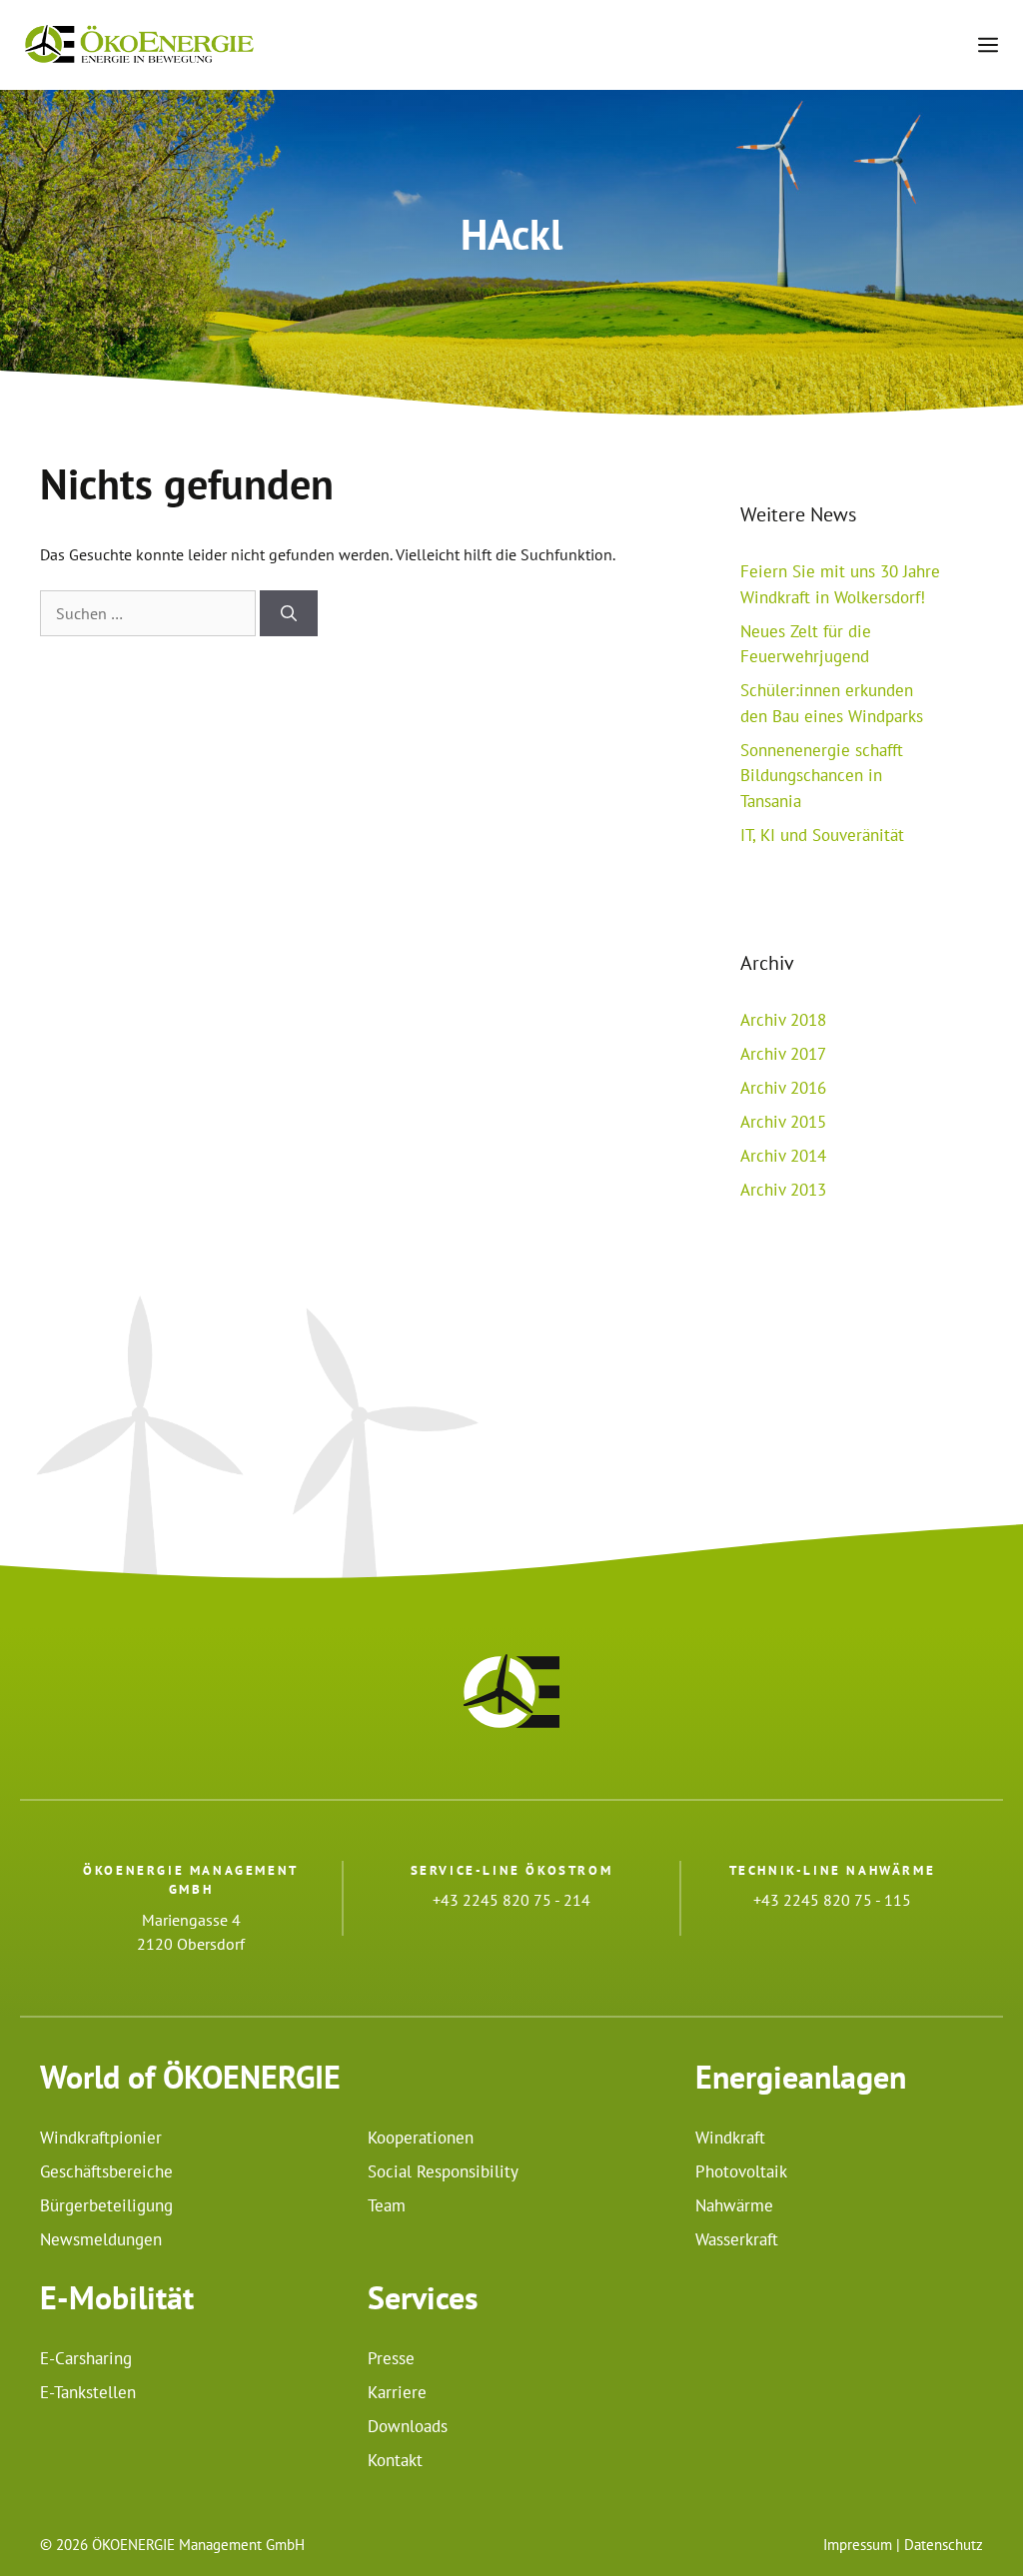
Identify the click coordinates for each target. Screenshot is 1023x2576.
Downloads (408, 2426)
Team (387, 2205)
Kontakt (395, 2460)
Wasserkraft (737, 2239)
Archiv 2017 (783, 1054)
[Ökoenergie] (139, 45)
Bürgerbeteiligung (106, 2205)
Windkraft (730, 2138)
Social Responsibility (443, 2171)
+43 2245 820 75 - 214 (511, 1900)
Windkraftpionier (101, 2138)
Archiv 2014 (783, 1156)
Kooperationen (421, 2138)
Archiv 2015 (783, 1122)
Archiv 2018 (783, 1020)
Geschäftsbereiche (106, 2171)
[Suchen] (289, 613)
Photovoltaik (741, 2171)
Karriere (397, 2392)
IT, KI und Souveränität (822, 835)
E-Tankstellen (88, 2392)
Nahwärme (734, 2205)
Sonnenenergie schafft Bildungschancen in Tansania (822, 776)
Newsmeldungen (101, 2239)
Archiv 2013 (783, 1190)
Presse (391, 2358)
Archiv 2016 (783, 1088)
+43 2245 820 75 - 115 (832, 1900)
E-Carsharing (86, 2358)
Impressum (858, 2545)
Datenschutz (944, 2545)
